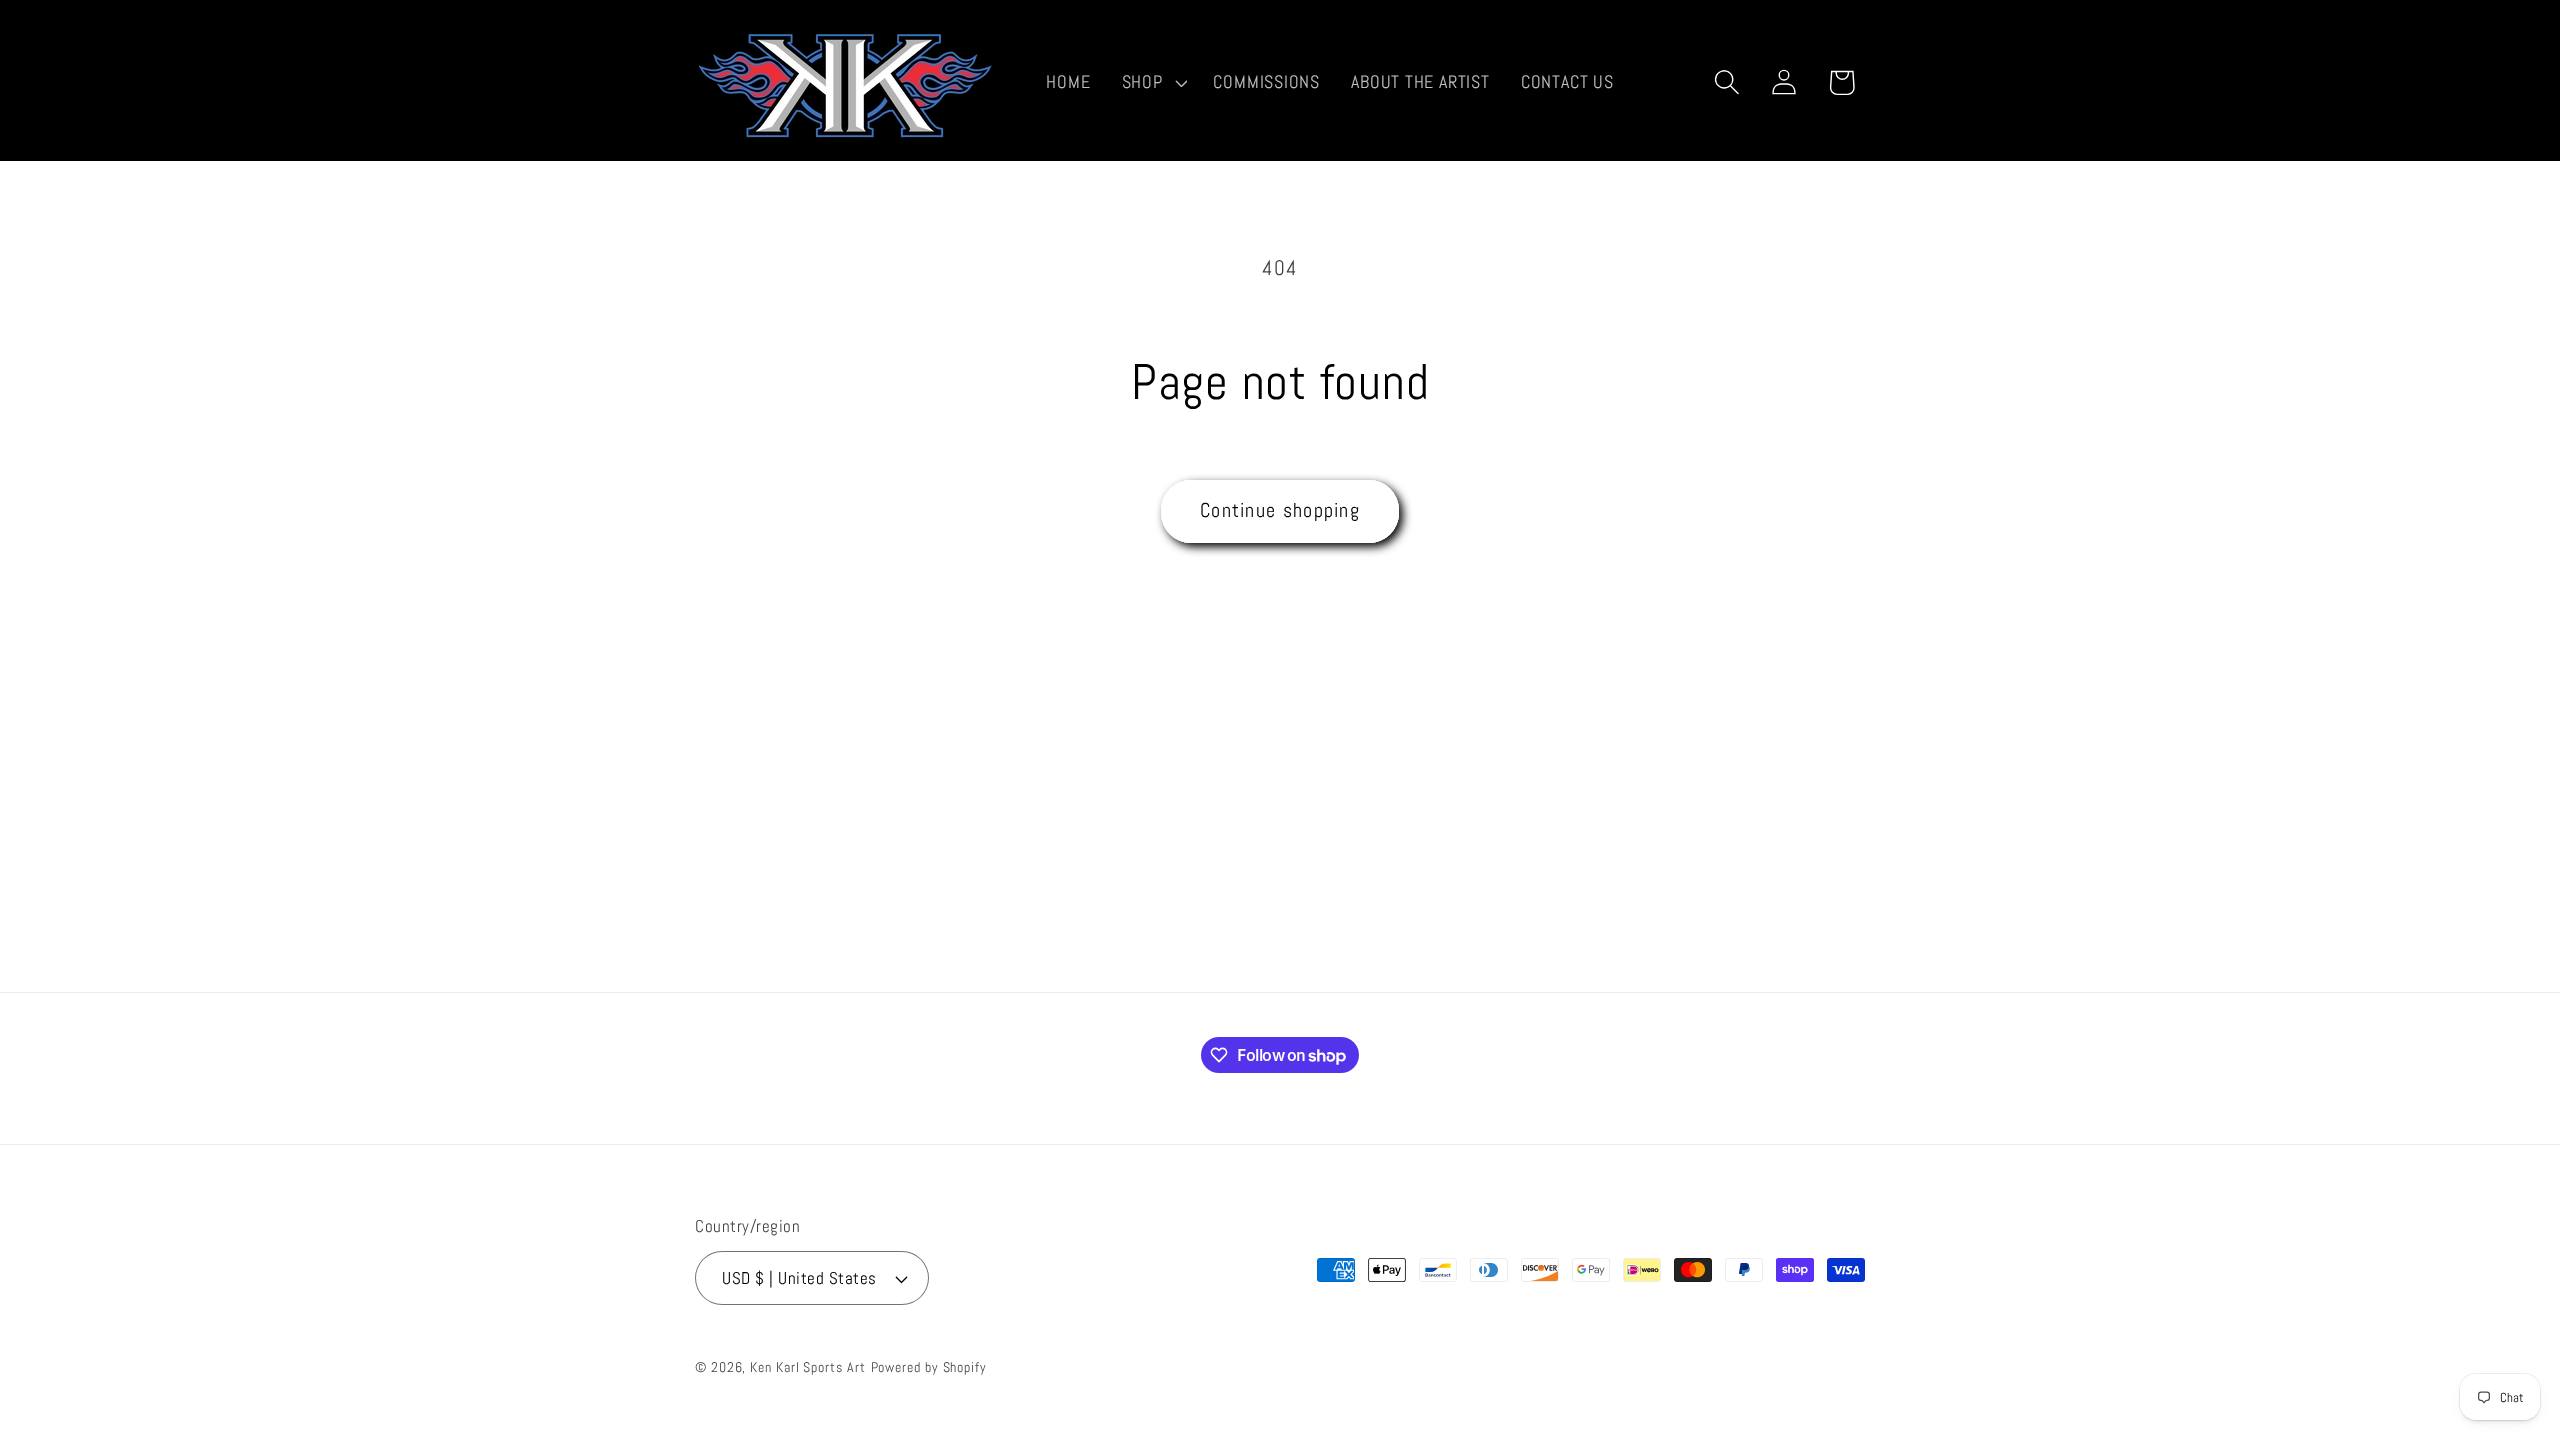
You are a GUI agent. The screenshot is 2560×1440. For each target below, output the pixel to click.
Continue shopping (1280, 510)
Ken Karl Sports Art (807, 1367)
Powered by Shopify (929, 1367)
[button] (1152, 82)
